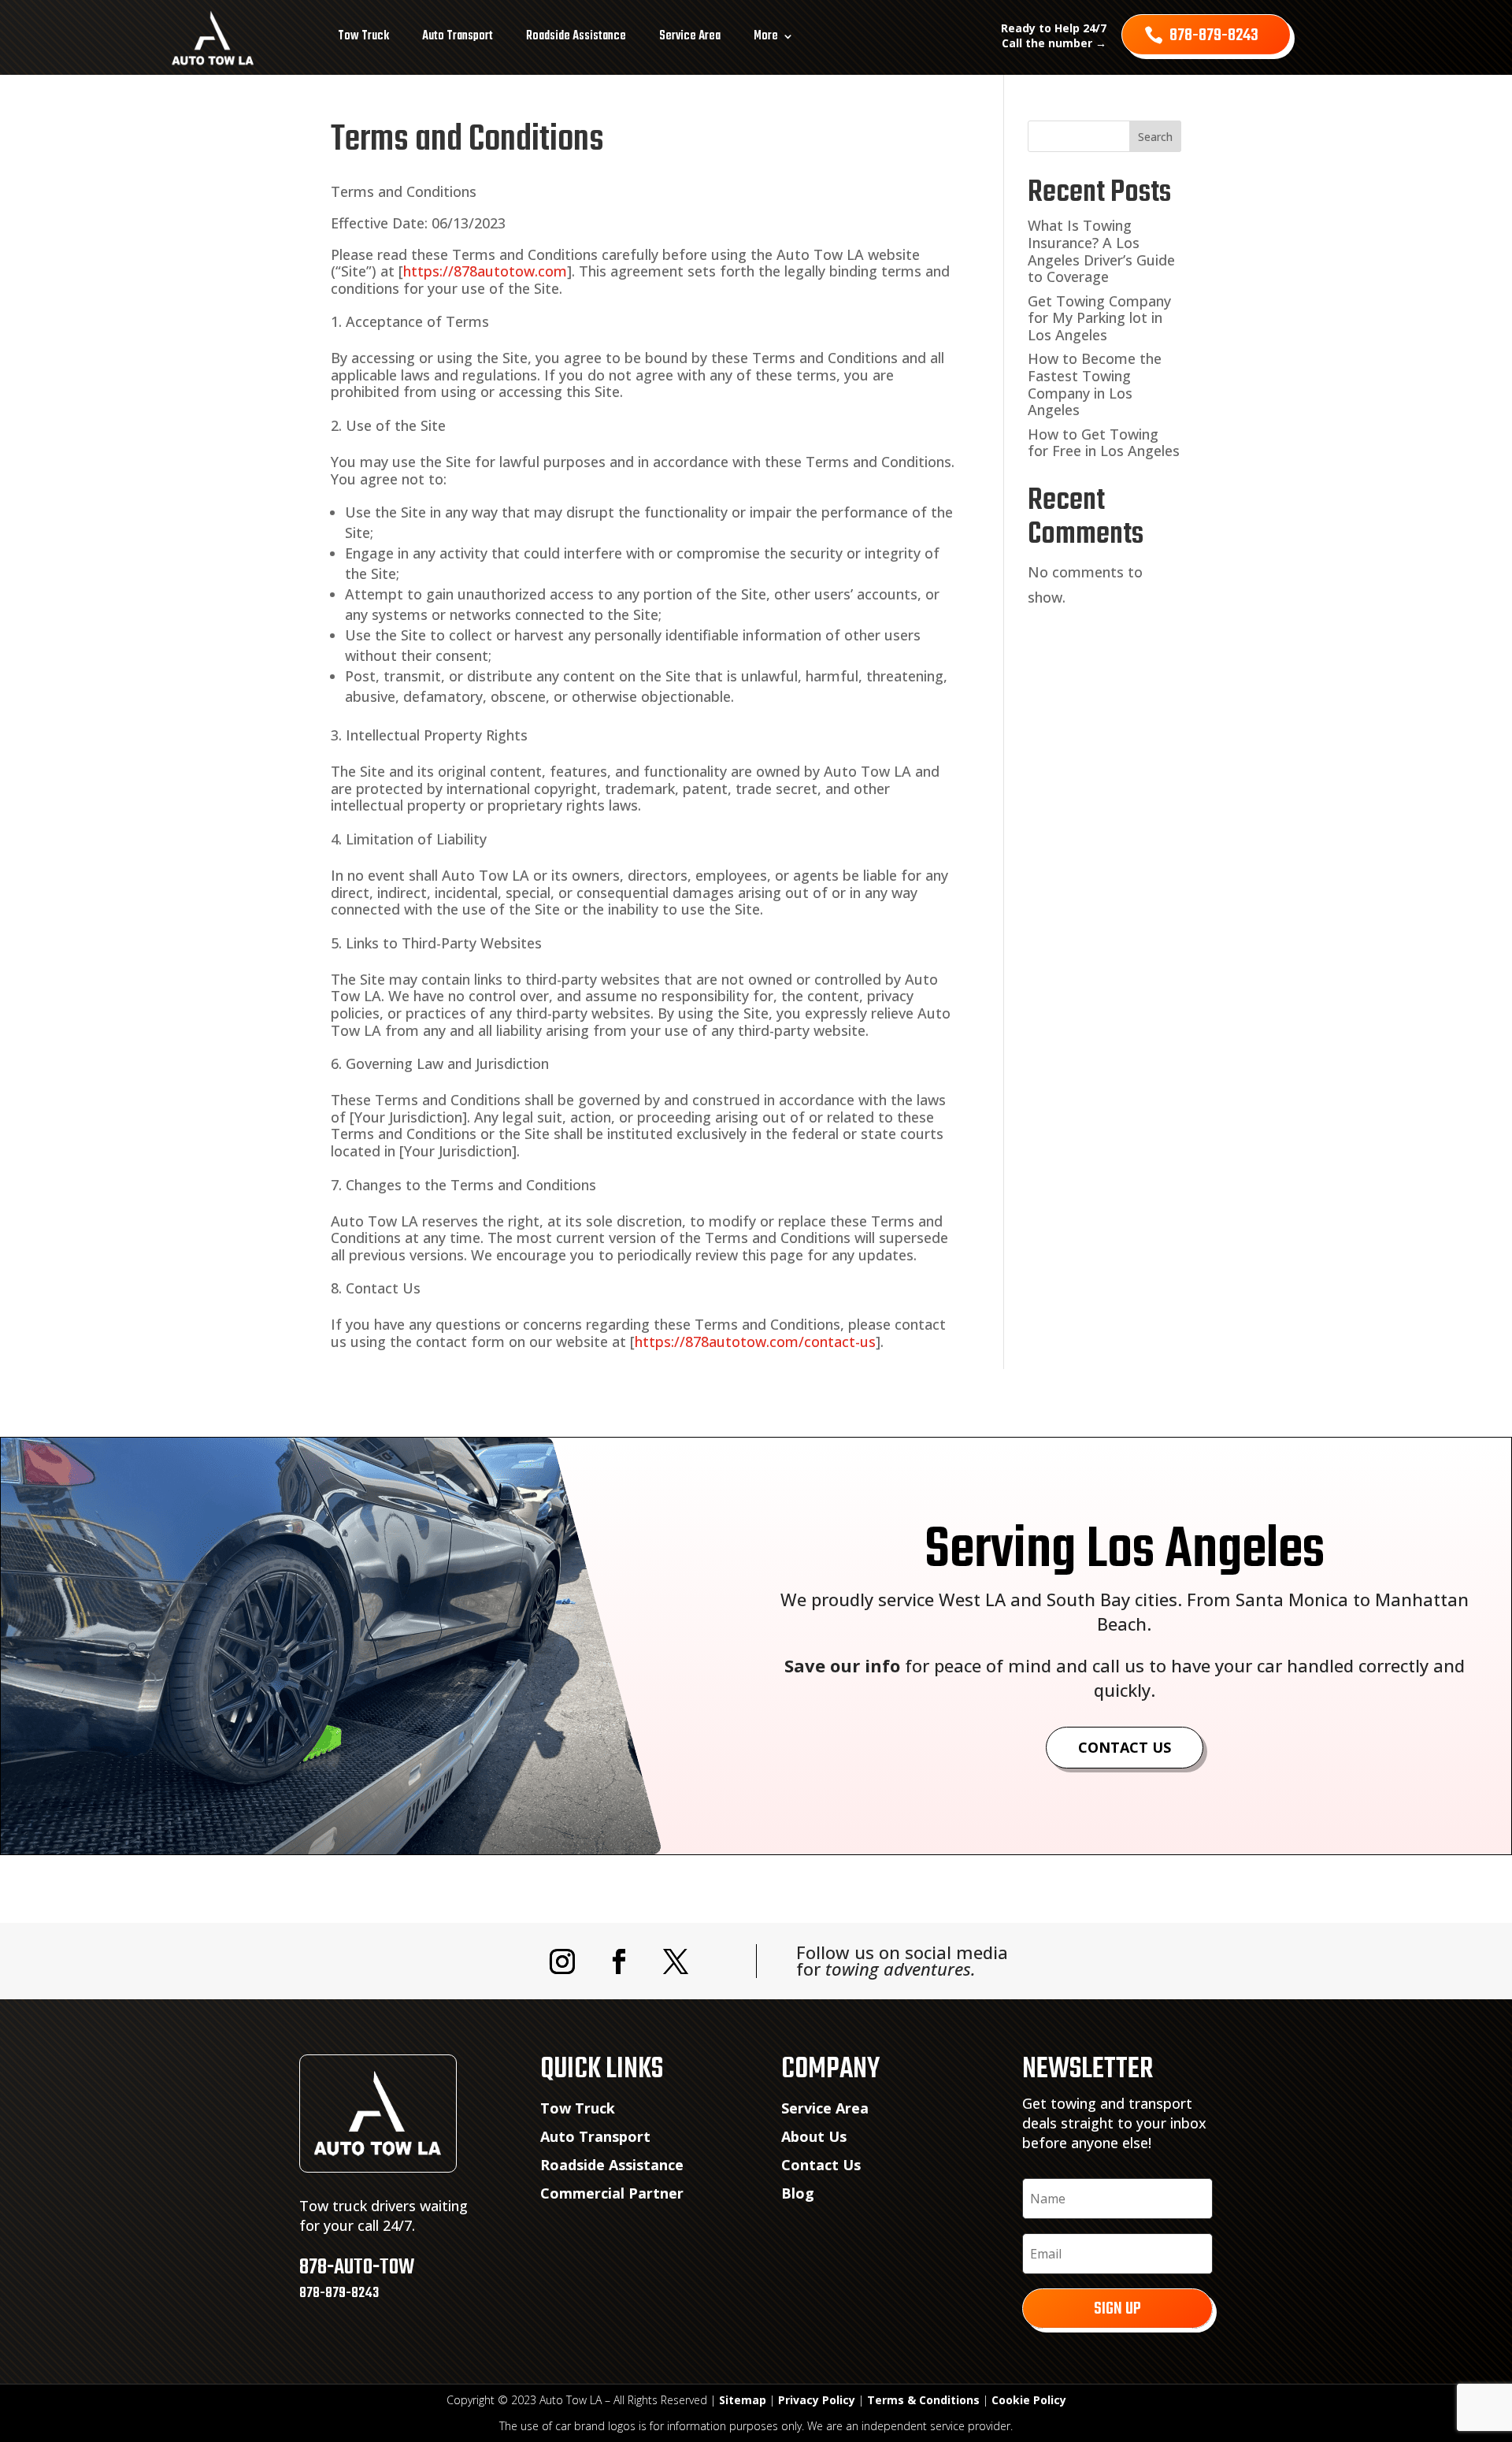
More (766, 36)
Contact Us (1125, 1747)
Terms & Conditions (923, 2400)
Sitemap (743, 2400)
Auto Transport (458, 36)
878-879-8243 (1214, 35)
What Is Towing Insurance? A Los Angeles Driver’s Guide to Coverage (1101, 251)
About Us (814, 2136)
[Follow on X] (676, 1961)
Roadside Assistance (576, 36)
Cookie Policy (1029, 2400)
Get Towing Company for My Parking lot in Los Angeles (1099, 318)
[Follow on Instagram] (562, 1961)
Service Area (690, 36)
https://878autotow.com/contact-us (755, 1342)
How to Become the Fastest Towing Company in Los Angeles (1095, 384)
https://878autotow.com (485, 271)
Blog (798, 2193)
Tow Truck (363, 36)
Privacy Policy (817, 2400)
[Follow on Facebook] (619, 1961)
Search (1155, 137)
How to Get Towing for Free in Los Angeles (1104, 443)
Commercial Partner (612, 2193)
